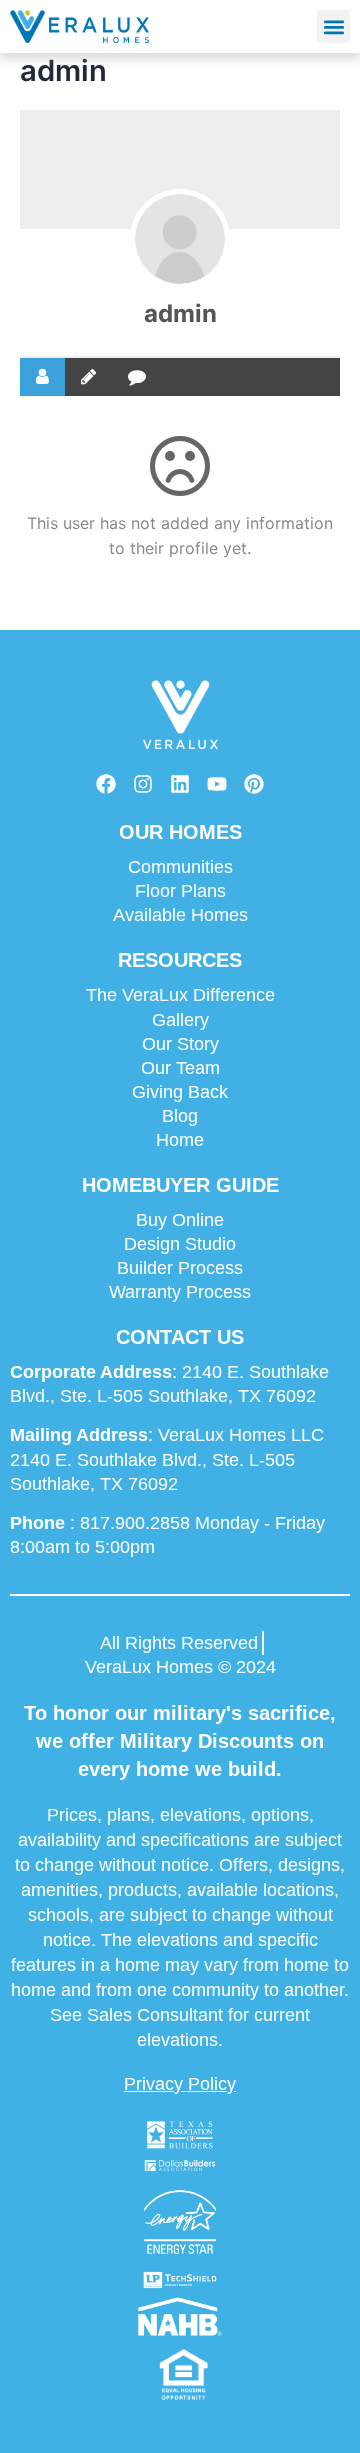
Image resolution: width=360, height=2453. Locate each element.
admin (180, 313)
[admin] (180, 239)
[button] (333, 26)
